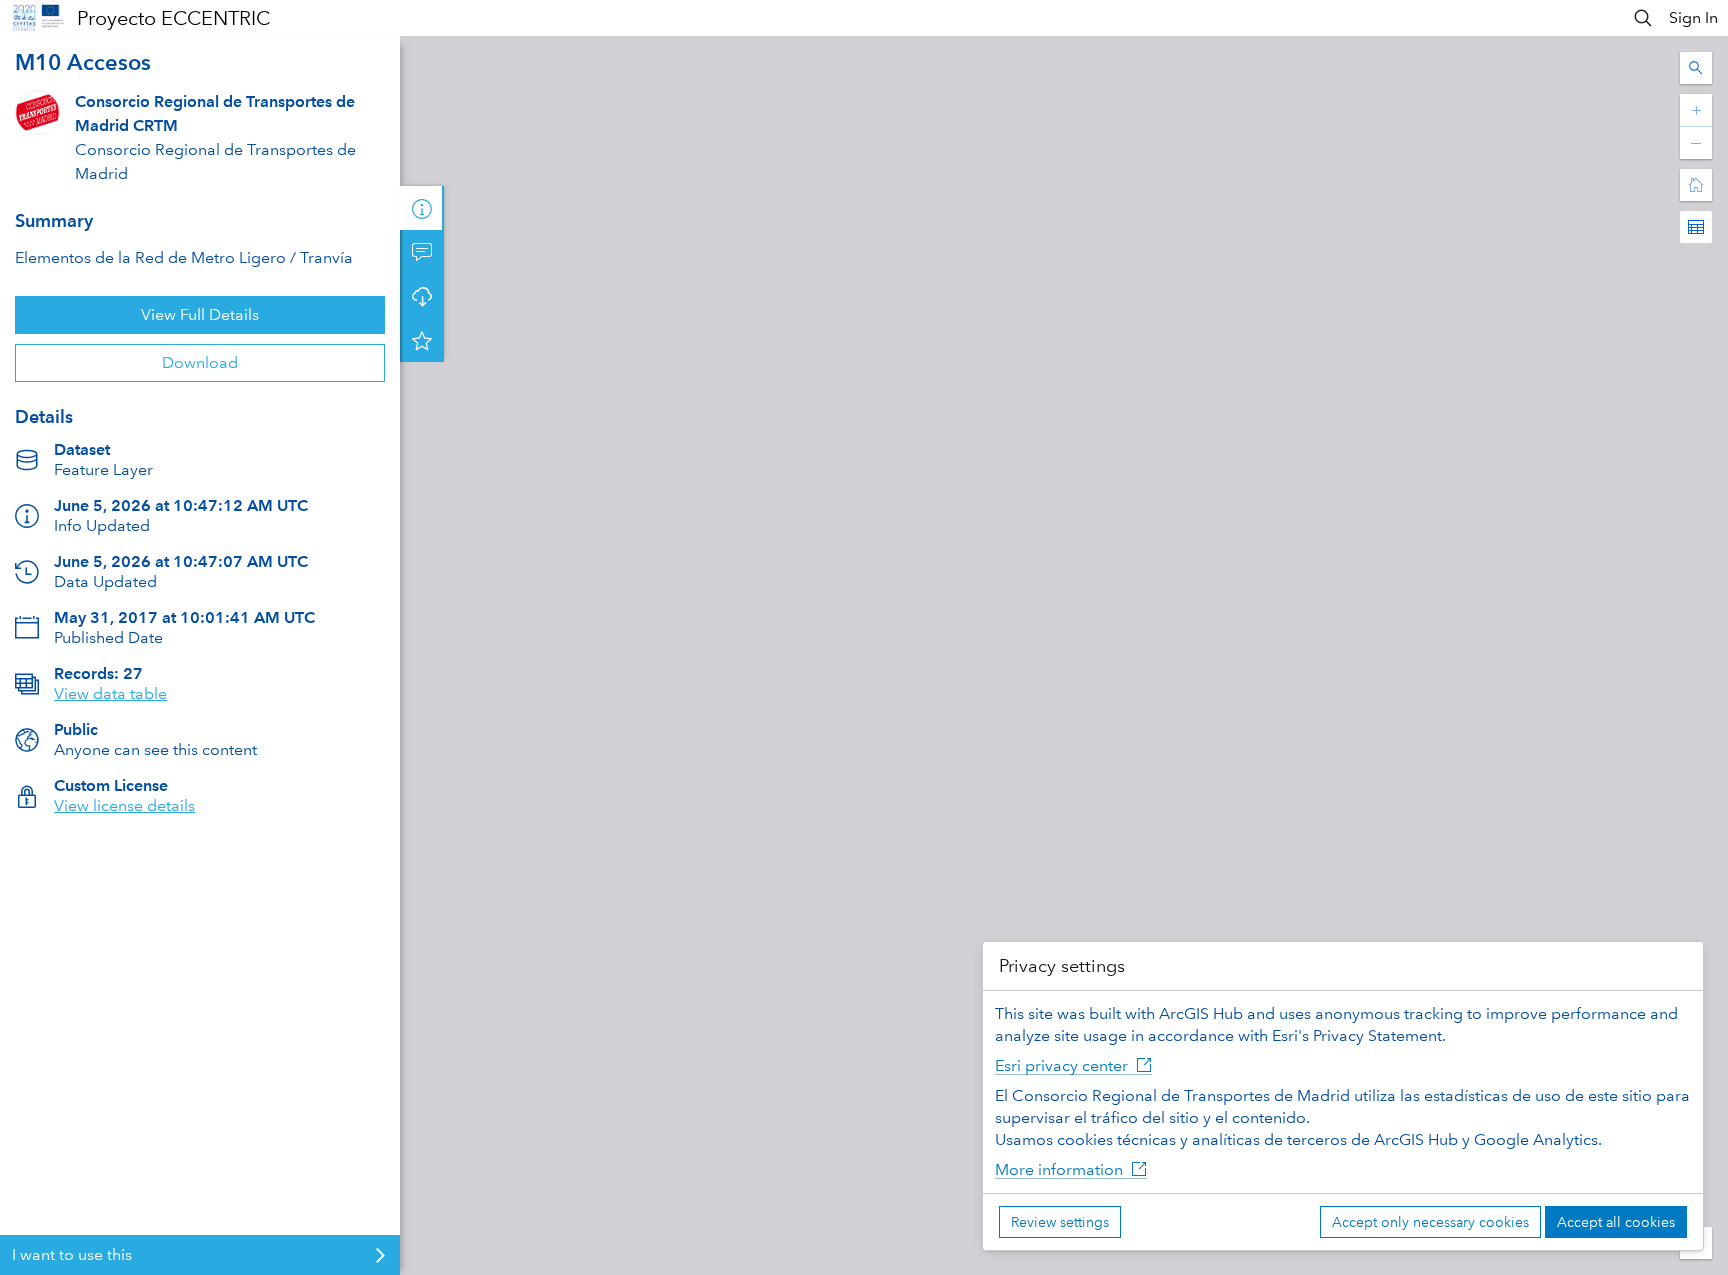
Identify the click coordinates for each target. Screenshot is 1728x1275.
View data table (110, 693)
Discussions (422, 252)
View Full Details (200, 314)
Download (200, 362)
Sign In (1693, 17)
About (422, 208)
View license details (124, 805)
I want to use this (72, 1254)
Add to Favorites (422, 340)
